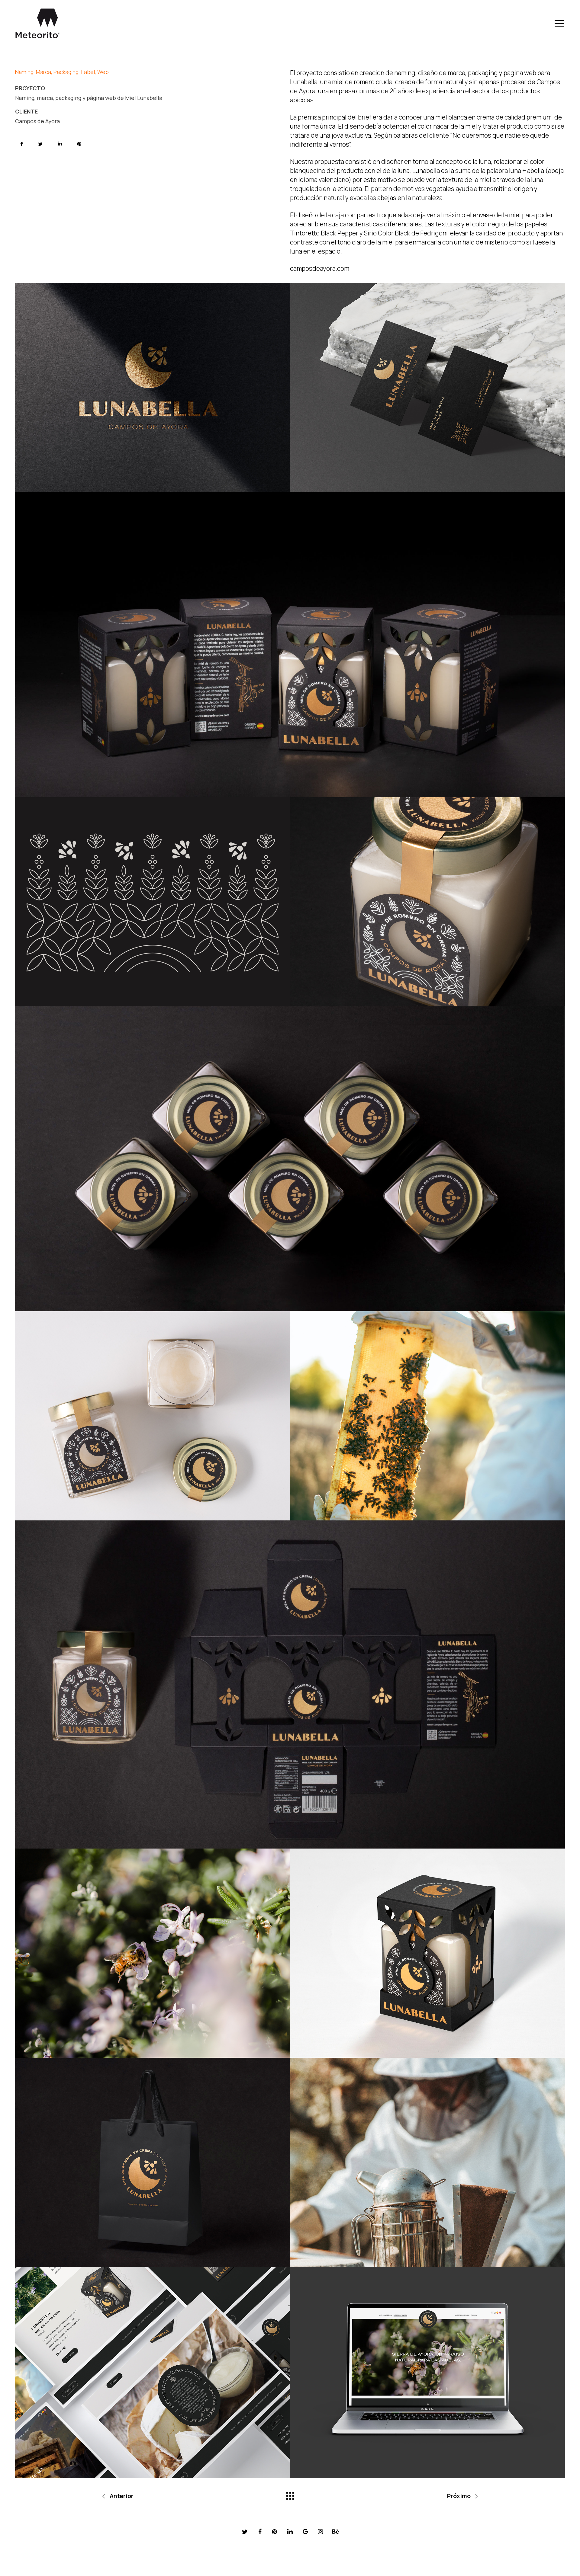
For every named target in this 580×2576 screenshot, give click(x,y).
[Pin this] (80, 144)
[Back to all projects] (290, 2494)
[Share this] (22, 144)
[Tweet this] (41, 144)
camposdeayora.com (320, 268)
